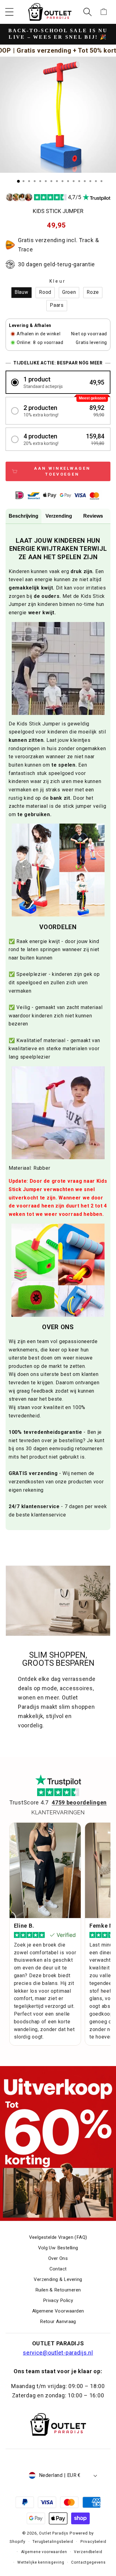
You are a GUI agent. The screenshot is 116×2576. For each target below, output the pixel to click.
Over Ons (58, 2258)
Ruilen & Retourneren (58, 2290)
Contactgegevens (88, 2562)
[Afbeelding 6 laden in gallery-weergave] (46, 181)
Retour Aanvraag (58, 2321)
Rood (45, 292)
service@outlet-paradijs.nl (58, 2353)
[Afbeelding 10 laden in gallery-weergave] (68, 181)
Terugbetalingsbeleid (53, 2542)
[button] (9, 12)
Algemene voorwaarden (44, 2552)
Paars (57, 305)
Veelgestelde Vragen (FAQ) (58, 2237)
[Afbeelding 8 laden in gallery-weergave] (57, 181)
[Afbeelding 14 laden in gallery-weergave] (90, 181)
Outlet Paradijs (54, 2533)
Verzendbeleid (88, 2552)
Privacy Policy (58, 2300)
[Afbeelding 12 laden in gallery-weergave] (79, 181)
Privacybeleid (93, 2542)
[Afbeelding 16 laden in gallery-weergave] (101, 181)
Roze (93, 292)
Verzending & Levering (58, 2279)
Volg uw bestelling (58, 2248)
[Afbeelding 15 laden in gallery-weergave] (96, 181)
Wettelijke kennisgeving (41, 2562)
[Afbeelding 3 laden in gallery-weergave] (29, 181)
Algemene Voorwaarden (58, 2311)
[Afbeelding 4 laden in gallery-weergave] (35, 181)
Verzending (59, 516)
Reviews (93, 516)
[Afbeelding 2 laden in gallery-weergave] (24, 181)
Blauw (21, 292)
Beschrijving (24, 516)
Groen (69, 292)
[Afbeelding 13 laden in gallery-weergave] (85, 181)
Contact (58, 2269)
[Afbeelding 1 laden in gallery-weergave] (18, 181)
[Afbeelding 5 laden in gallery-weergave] (40, 181)
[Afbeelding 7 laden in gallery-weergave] (51, 181)
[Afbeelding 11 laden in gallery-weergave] (74, 181)
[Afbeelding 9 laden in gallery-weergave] (62, 181)
